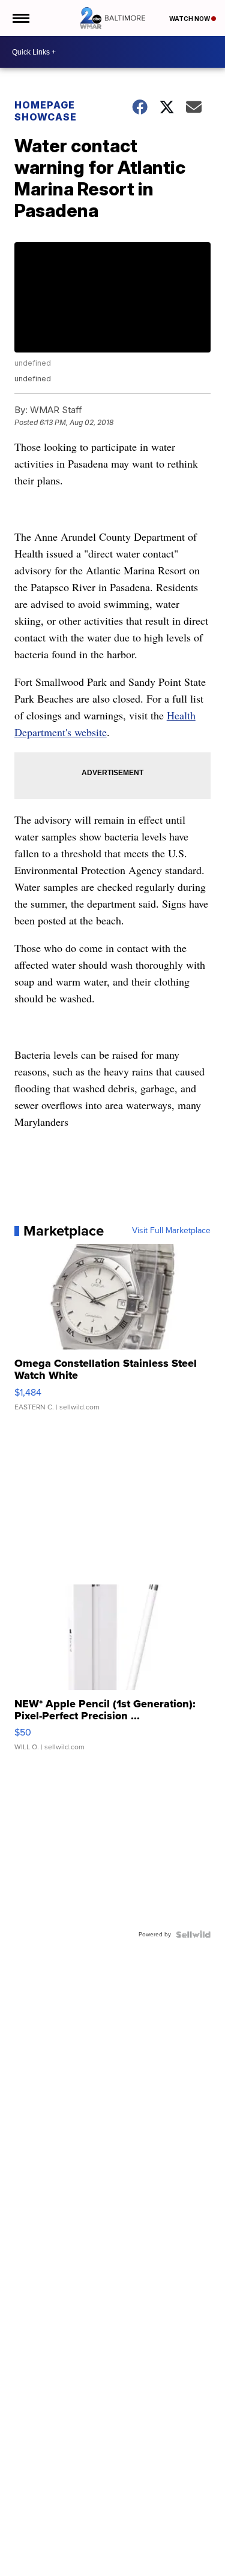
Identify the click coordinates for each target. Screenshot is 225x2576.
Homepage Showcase (46, 111)
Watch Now (190, 19)
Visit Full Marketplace (171, 1231)
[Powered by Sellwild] (193, 1935)
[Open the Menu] (20, 18)
